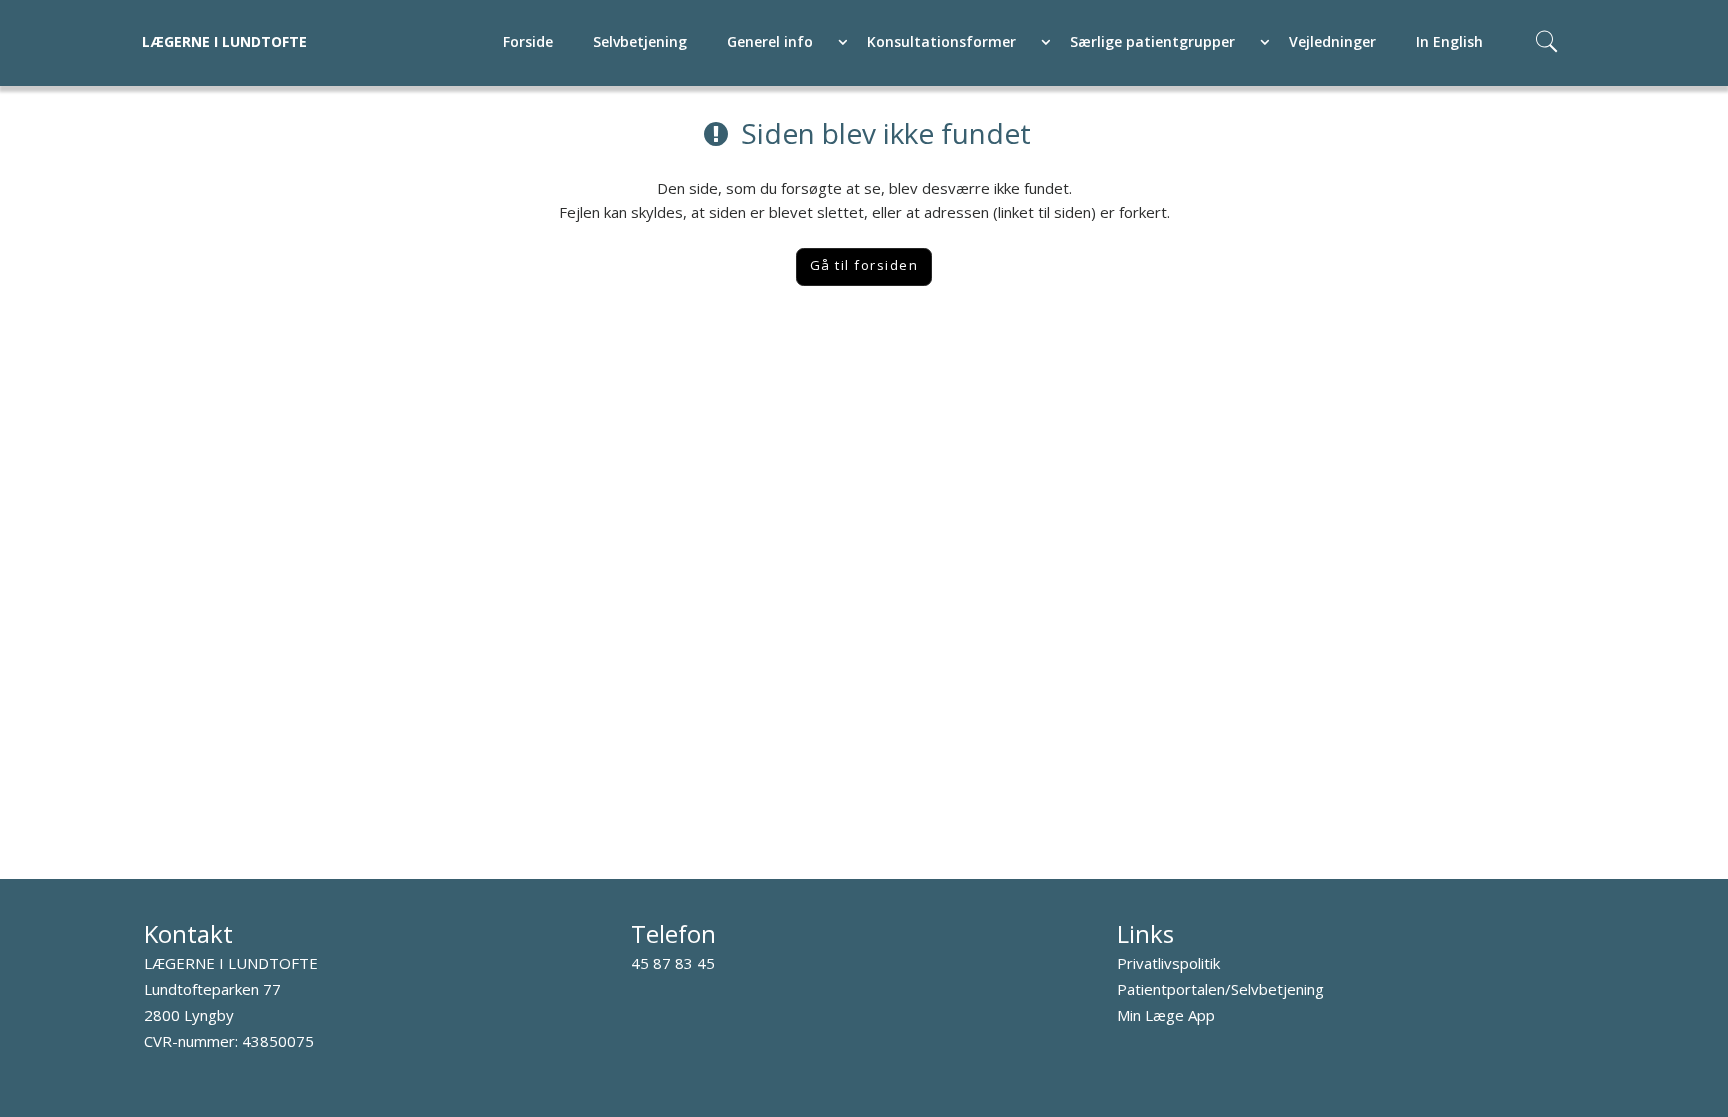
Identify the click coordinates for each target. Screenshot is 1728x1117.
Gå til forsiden (864, 265)
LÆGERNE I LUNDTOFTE (224, 41)
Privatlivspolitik (1168, 963)
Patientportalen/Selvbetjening (1220, 989)
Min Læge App (1166, 1015)
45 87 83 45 (673, 963)
